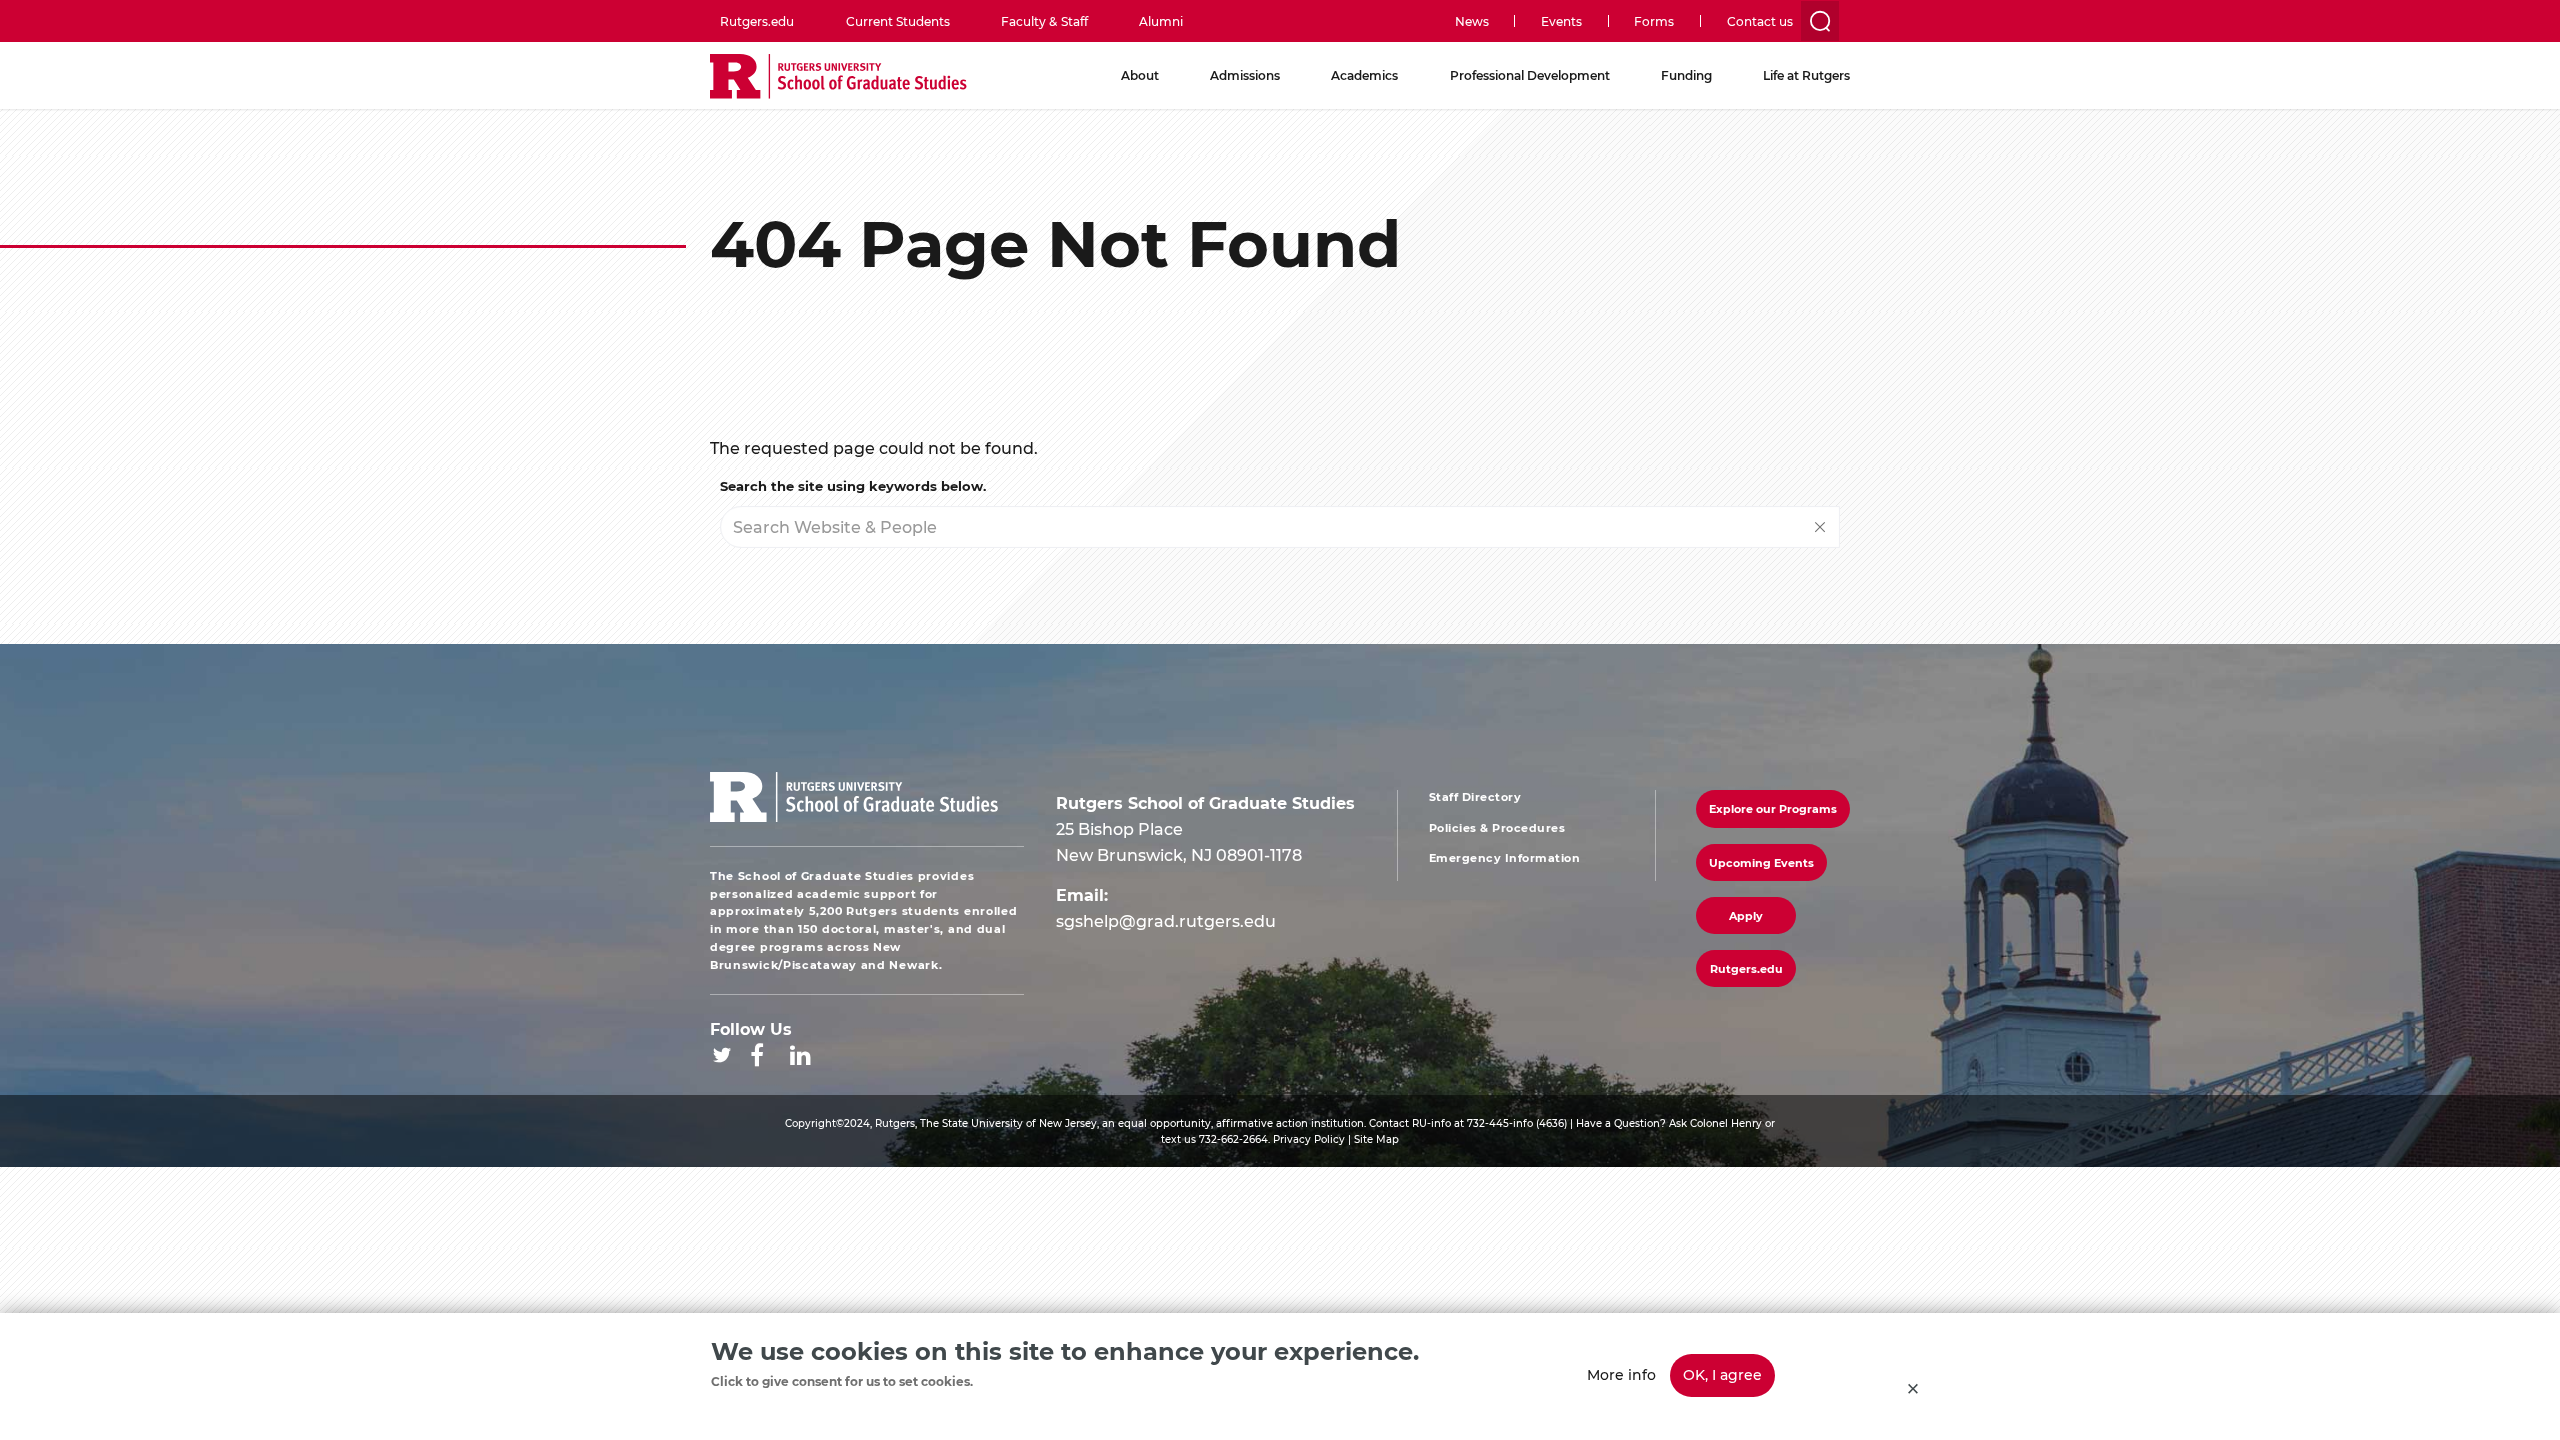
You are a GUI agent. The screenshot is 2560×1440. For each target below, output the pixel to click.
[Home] (838, 77)
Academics (1364, 75)
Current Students (898, 21)
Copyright (810, 1123)
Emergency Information (1505, 858)
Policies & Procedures (1497, 828)
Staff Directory (1475, 797)
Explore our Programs (1773, 808)
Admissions (1245, 75)
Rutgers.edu (757, 21)
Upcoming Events (1761, 862)
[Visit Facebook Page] (757, 1055)
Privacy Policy (1309, 1139)
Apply (1746, 915)
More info (1621, 1374)
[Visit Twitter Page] (722, 1055)
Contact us (1760, 21)
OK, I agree (1722, 1374)
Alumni (1161, 21)
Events (1561, 21)
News (1472, 21)
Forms (1654, 21)
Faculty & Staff (1044, 21)
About (1140, 75)
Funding (1686, 75)
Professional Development (1530, 75)
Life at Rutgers (1806, 75)
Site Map (1376, 1139)
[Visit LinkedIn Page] (800, 1055)
